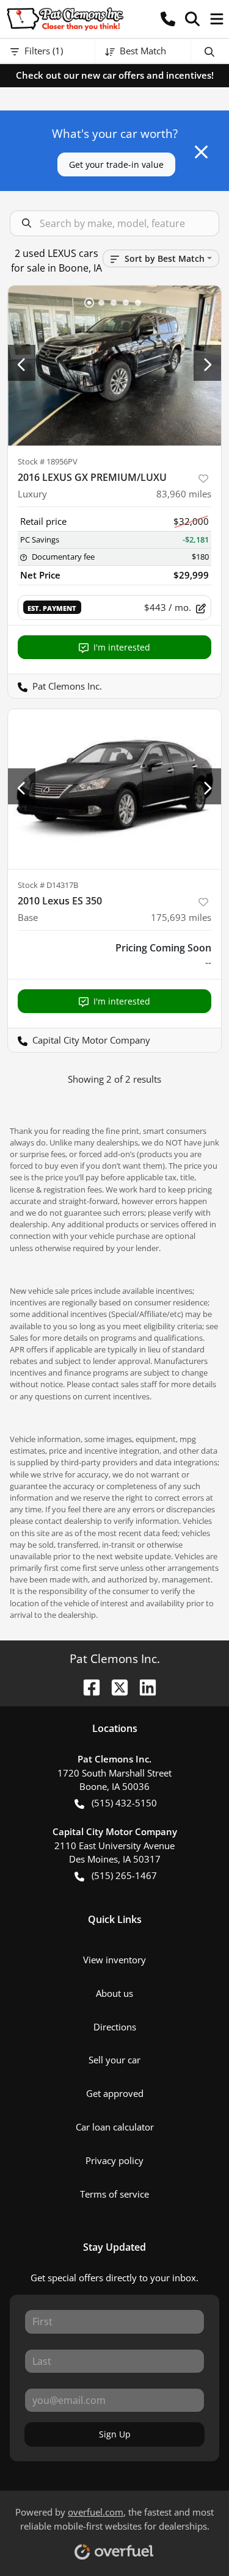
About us (114, 1993)
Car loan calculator (115, 2127)
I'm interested (122, 647)
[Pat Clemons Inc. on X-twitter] (115, 1686)
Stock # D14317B (48, 885)
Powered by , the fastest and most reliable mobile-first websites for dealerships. (114, 2519)
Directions (115, 2027)
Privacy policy (114, 2160)
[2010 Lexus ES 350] (114, 789)
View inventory (114, 1960)
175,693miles (181, 917)
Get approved (115, 2093)
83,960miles (184, 494)
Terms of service (114, 2194)
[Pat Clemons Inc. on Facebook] (87, 1686)
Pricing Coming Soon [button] (163, 948)
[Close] (201, 152)
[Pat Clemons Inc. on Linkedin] (143, 1686)
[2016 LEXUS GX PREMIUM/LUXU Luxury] (114, 366)
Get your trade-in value (116, 164)
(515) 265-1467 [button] (124, 1875)
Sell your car (114, 2060)
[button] (168, 19)
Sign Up (115, 2434)
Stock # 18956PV (48, 461)
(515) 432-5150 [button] (124, 1803)
